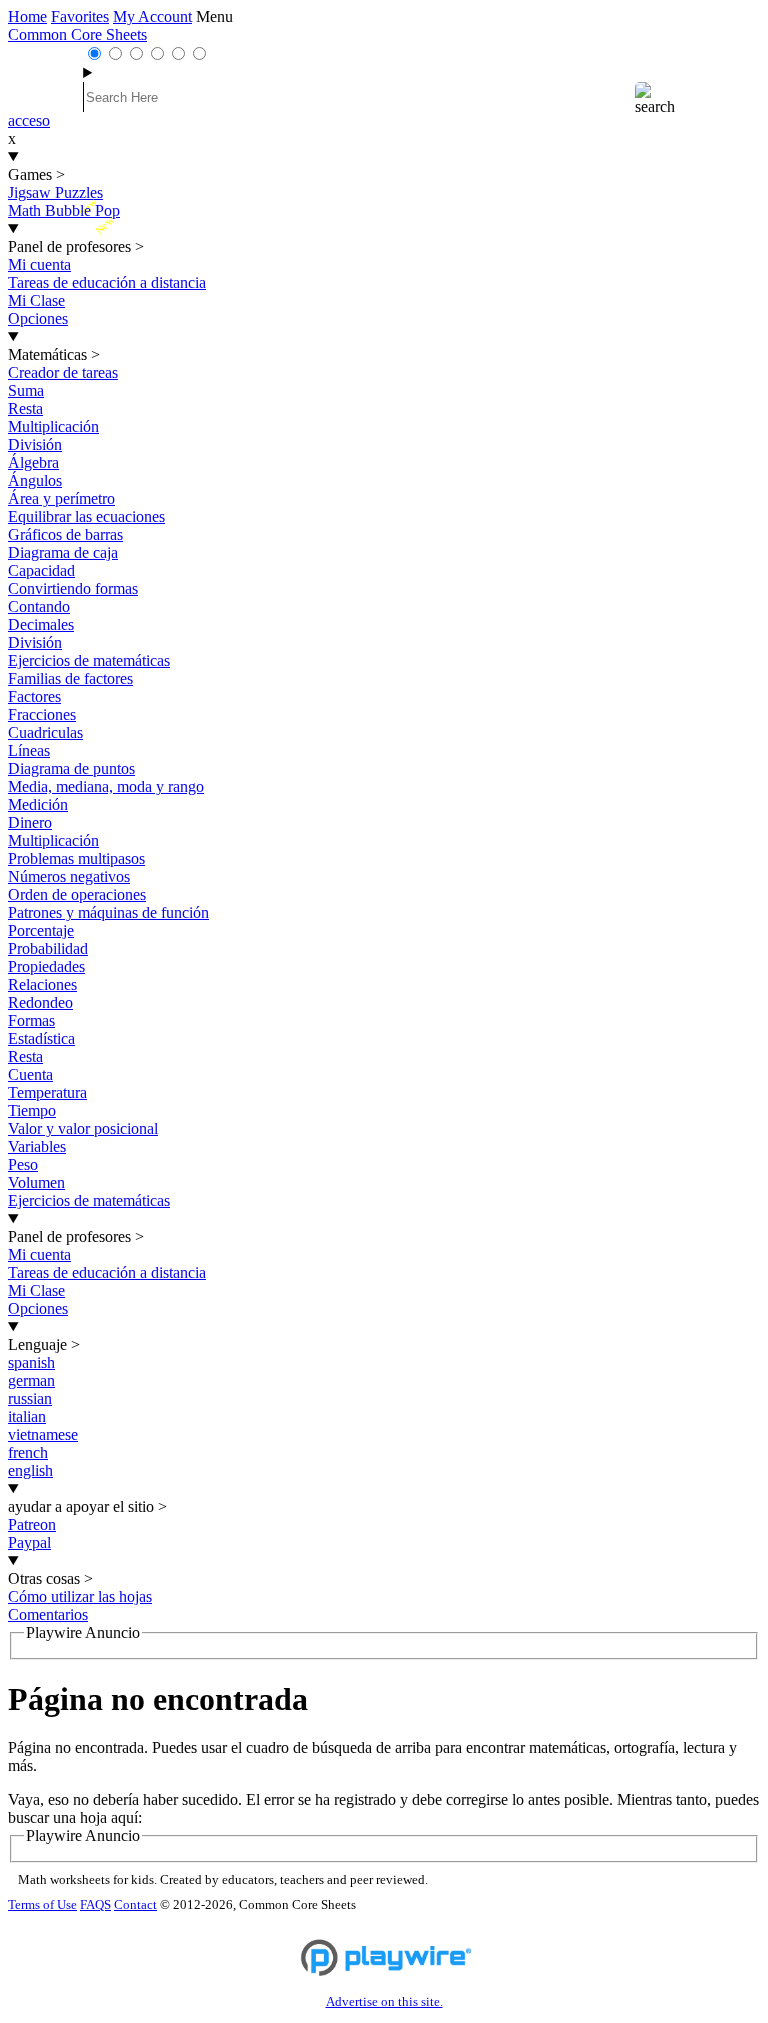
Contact (135, 1905)
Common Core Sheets (77, 34)
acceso (29, 120)
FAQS (95, 1905)
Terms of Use (42, 1905)
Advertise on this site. (384, 2002)
